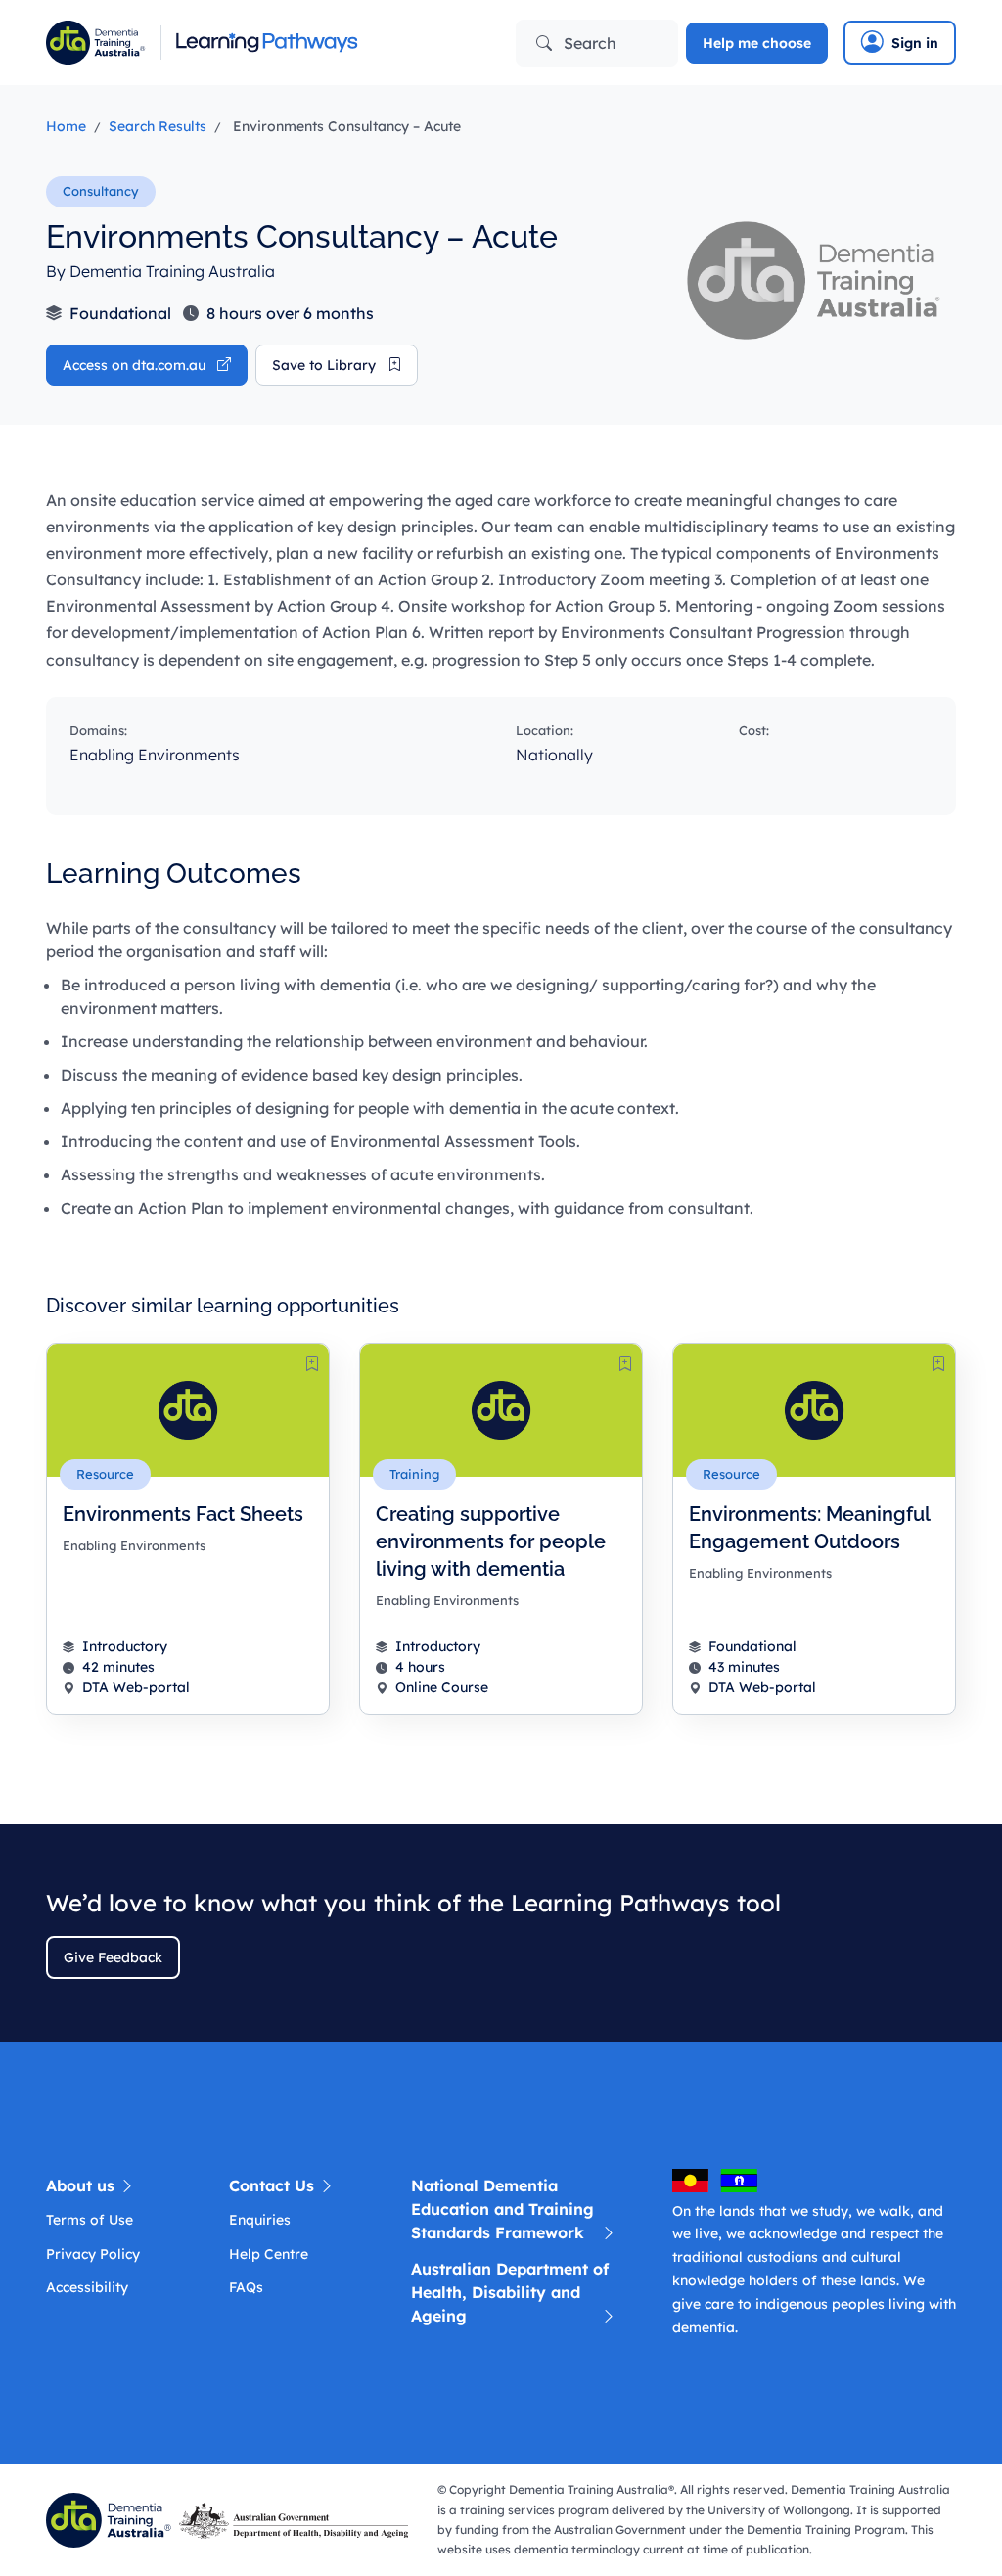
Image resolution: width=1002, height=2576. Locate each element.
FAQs (246, 2287)
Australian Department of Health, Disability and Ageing (510, 2292)
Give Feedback (113, 1957)
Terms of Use (90, 2220)
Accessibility (87, 2287)
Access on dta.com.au (136, 365)
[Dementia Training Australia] (113, 2518)
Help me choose (757, 43)
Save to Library (326, 365)
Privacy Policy (93, 2254)
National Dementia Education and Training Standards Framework (502, 2209)
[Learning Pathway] (266, 43)
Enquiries (260, 2220)
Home (66, 126)
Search (588, 43)
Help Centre (269, 2254)
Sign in (915, 43)
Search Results (158, 126)
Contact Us (274, 2185)
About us (83, 2185)
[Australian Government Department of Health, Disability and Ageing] (297, 2518)
